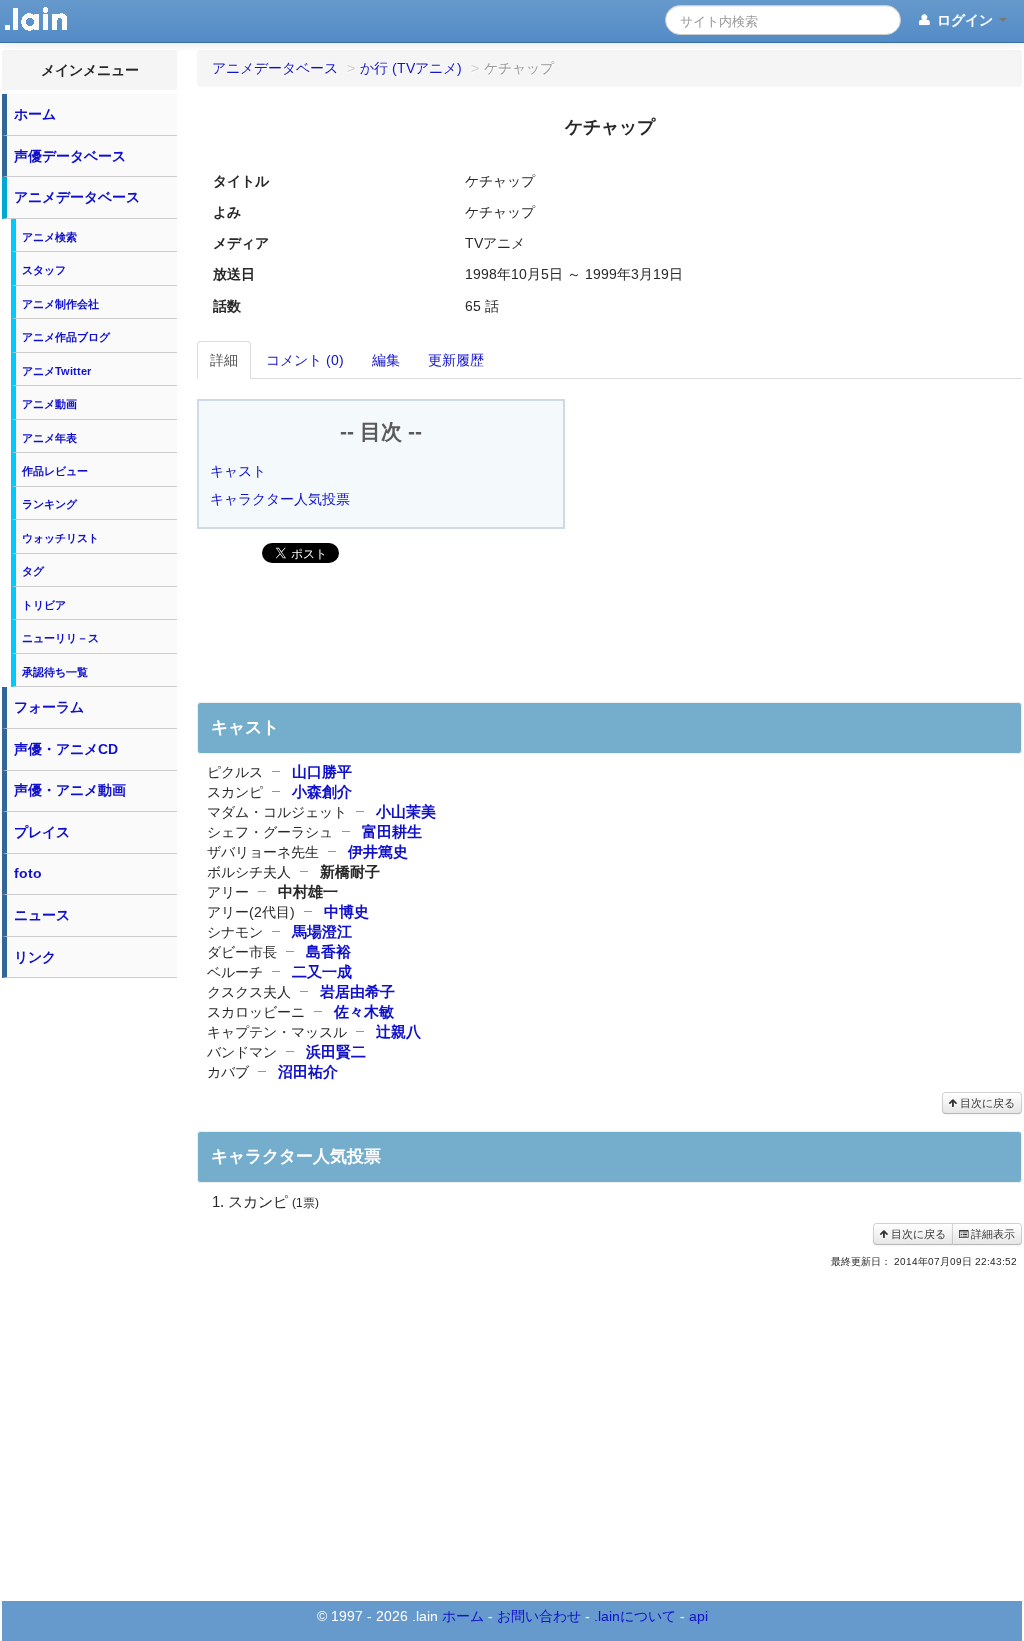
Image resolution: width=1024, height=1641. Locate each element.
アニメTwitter (56, 371)
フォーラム (49, 707)
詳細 (224, 360)
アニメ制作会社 (60, 304)
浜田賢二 (336, 1051)
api (698, 1616)
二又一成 (322, 971)
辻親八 (398, 1031)
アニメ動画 (49, 404)
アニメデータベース (77, 197)
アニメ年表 (49, 438)
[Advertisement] (90, 1288)
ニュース (42, 915)
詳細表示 (991, 1234)
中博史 (346, 911)
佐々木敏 (364, 1011)
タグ (33, 571)
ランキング (49, 504)
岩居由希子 (357, 991)
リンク (35, 957)
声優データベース (70, 156)
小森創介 (322, 791)
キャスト (238, 471)
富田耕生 (392, 831)
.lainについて (635, 1616)
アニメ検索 (49, 237)
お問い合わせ (539, 1616)
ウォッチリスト (60, 538)
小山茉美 (406, 811)
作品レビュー (55, 471)
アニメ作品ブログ (66, 337)
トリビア (44, 605)
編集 (386, 360)
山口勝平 (322, 771)
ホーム (35, 114)
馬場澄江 (322, 931)
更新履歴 (456, 360)
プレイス (42, 832)
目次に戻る (986, 1103)
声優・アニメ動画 (70, 790)
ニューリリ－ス (60, 638)
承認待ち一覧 (55, 672)
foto (28, 873)
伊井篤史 (378, 851)
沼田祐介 (308, 1071)
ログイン (965, 20)
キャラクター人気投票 (280, 499)
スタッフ (44, 270)
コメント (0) (305, 360)
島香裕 (328, 951)
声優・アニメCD (66, 749)
